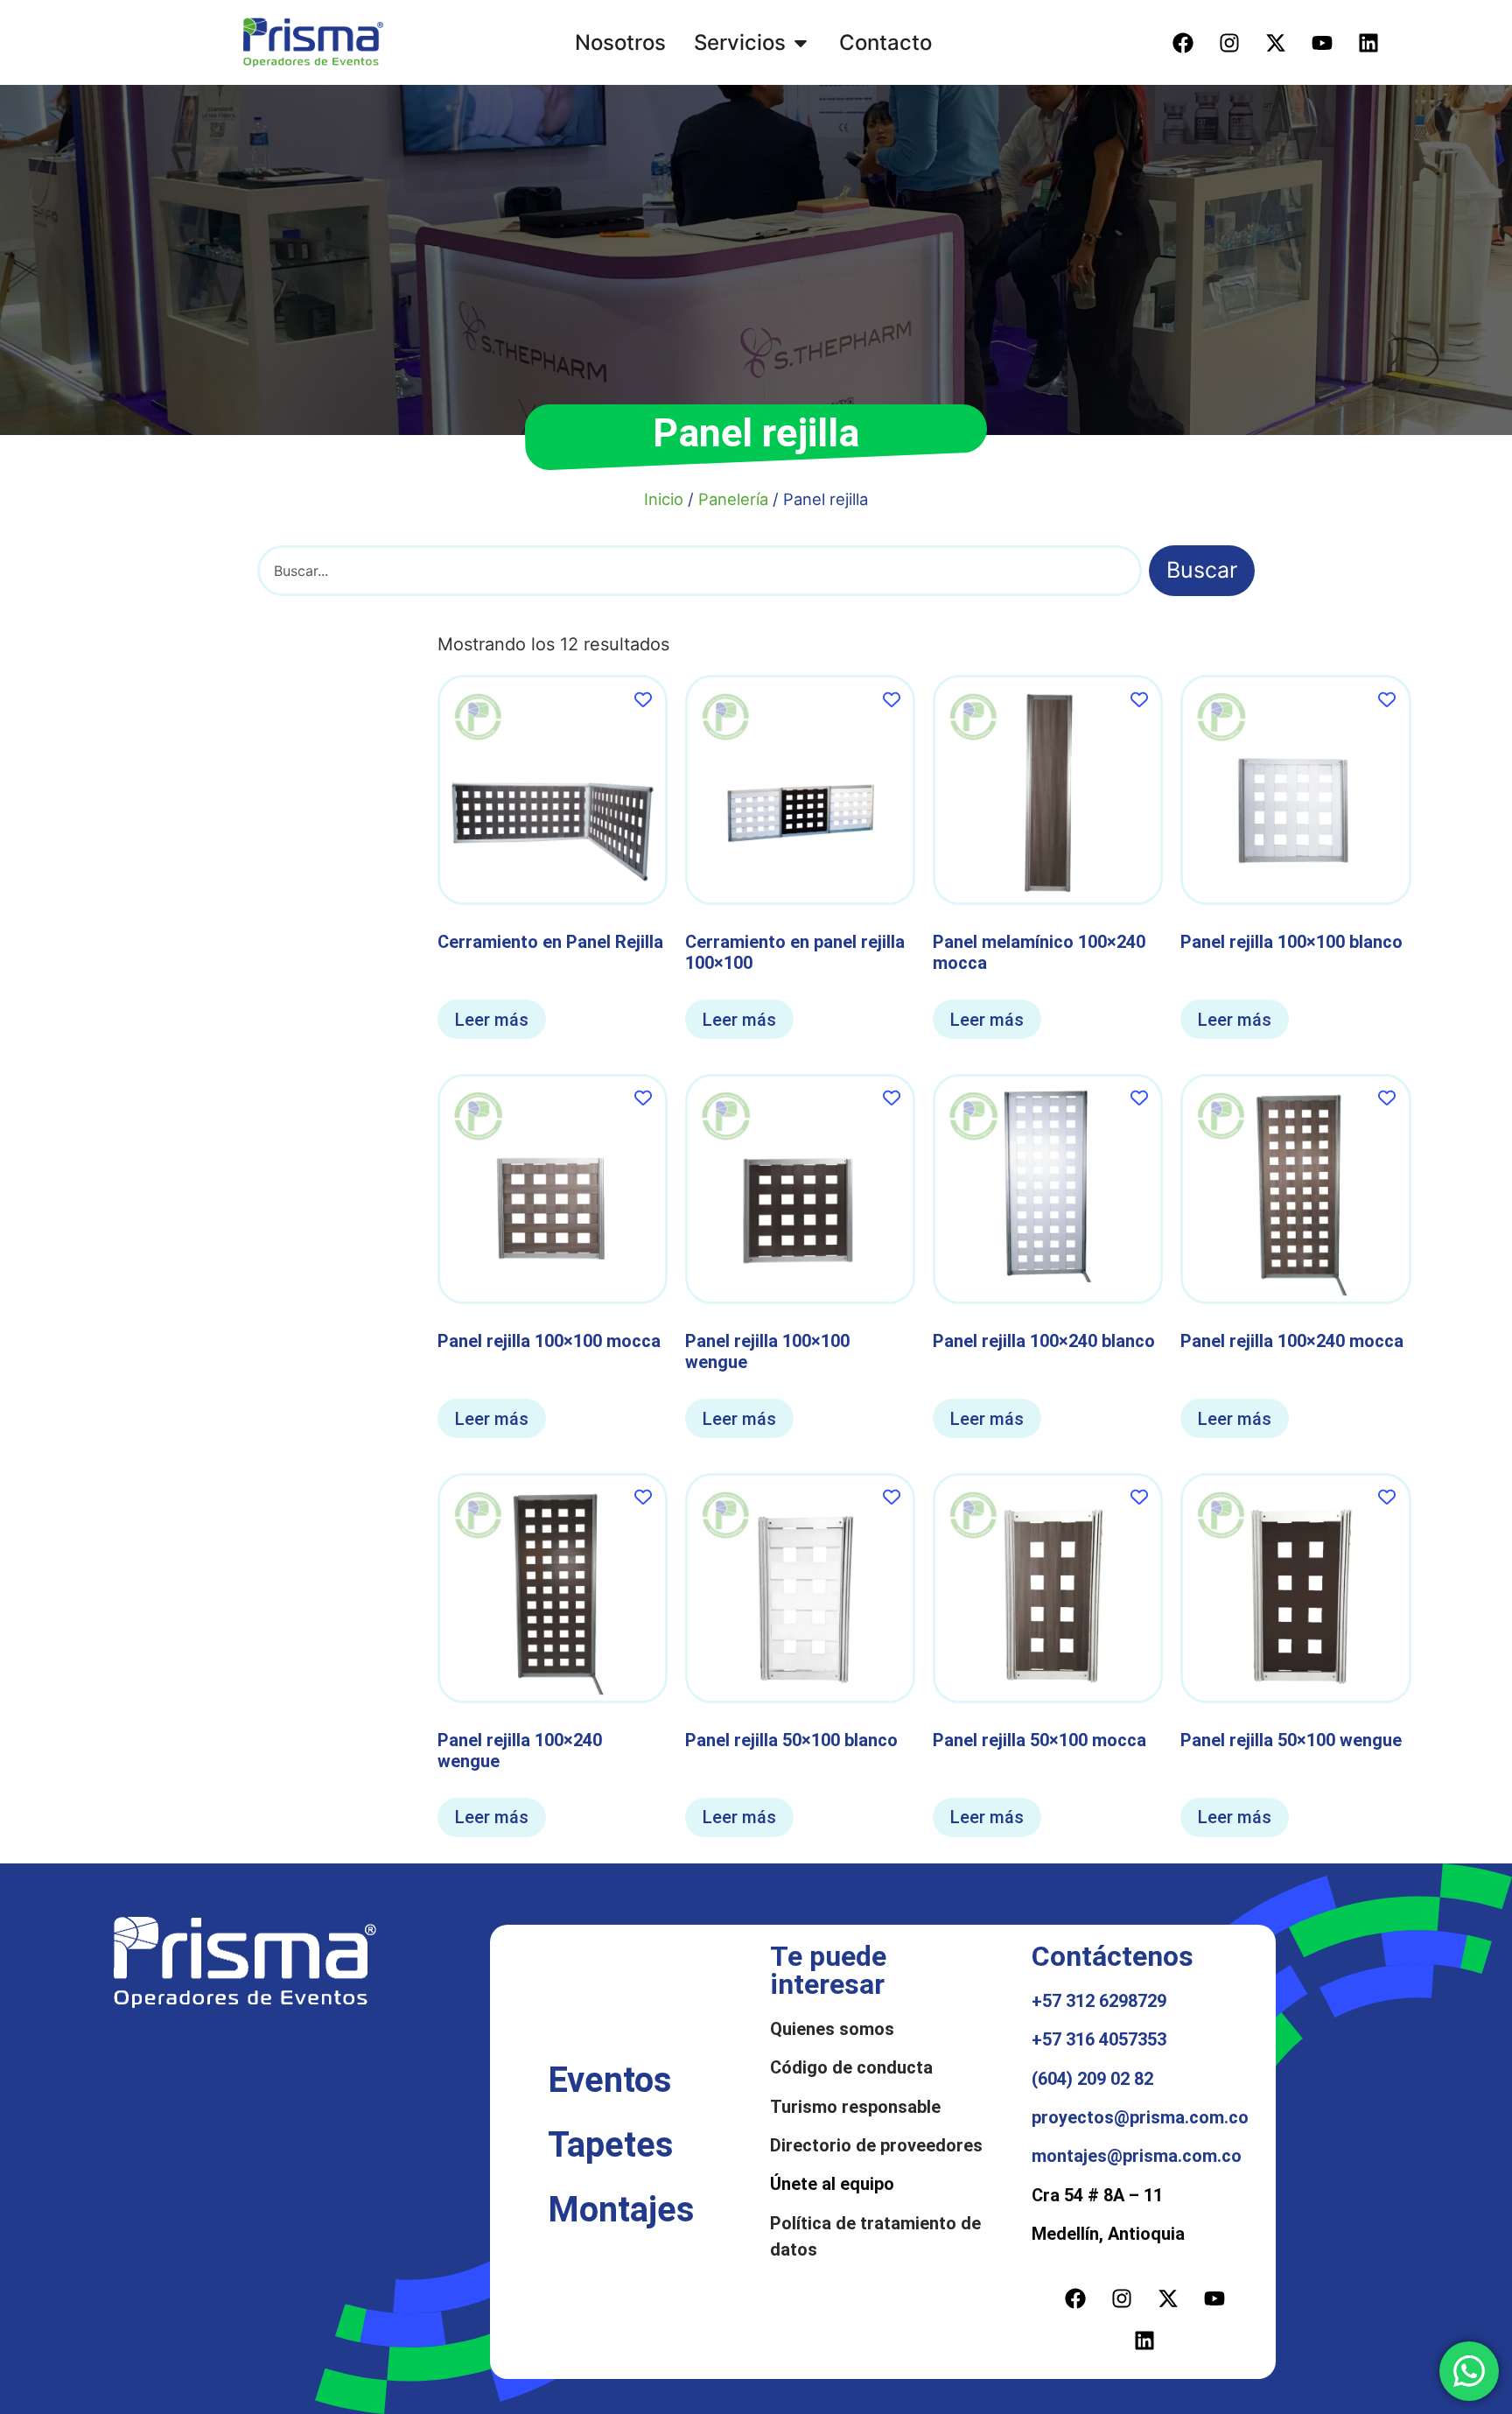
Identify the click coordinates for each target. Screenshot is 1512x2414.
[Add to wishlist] (644, 699)
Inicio (664, 499)
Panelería (733, 499)
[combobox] (700, 571)
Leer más (492, 1020)
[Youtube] (1322, 43)
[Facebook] (1183, 43)
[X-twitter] (1276, 43)
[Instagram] (1229, 43)
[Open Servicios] (801, 43)
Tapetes (611, 2145)
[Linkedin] (1368, 43)
